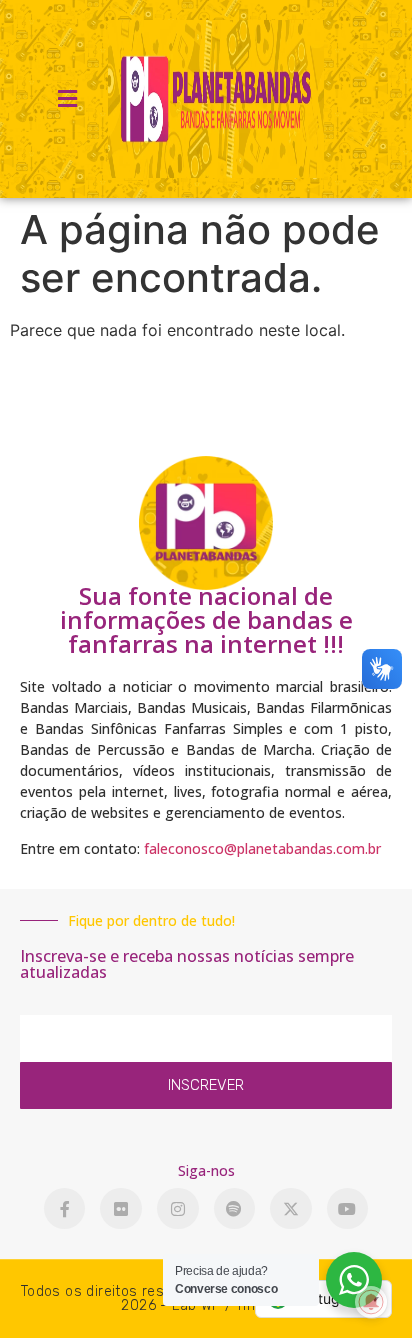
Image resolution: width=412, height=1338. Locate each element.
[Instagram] (178, 1209)
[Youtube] (348, 1209)
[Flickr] (121, 1209)
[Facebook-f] (65, 1209)
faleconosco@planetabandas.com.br (262, 848)
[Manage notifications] (371, 1302)
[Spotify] (235, 1209)
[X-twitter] (291, 1209)
